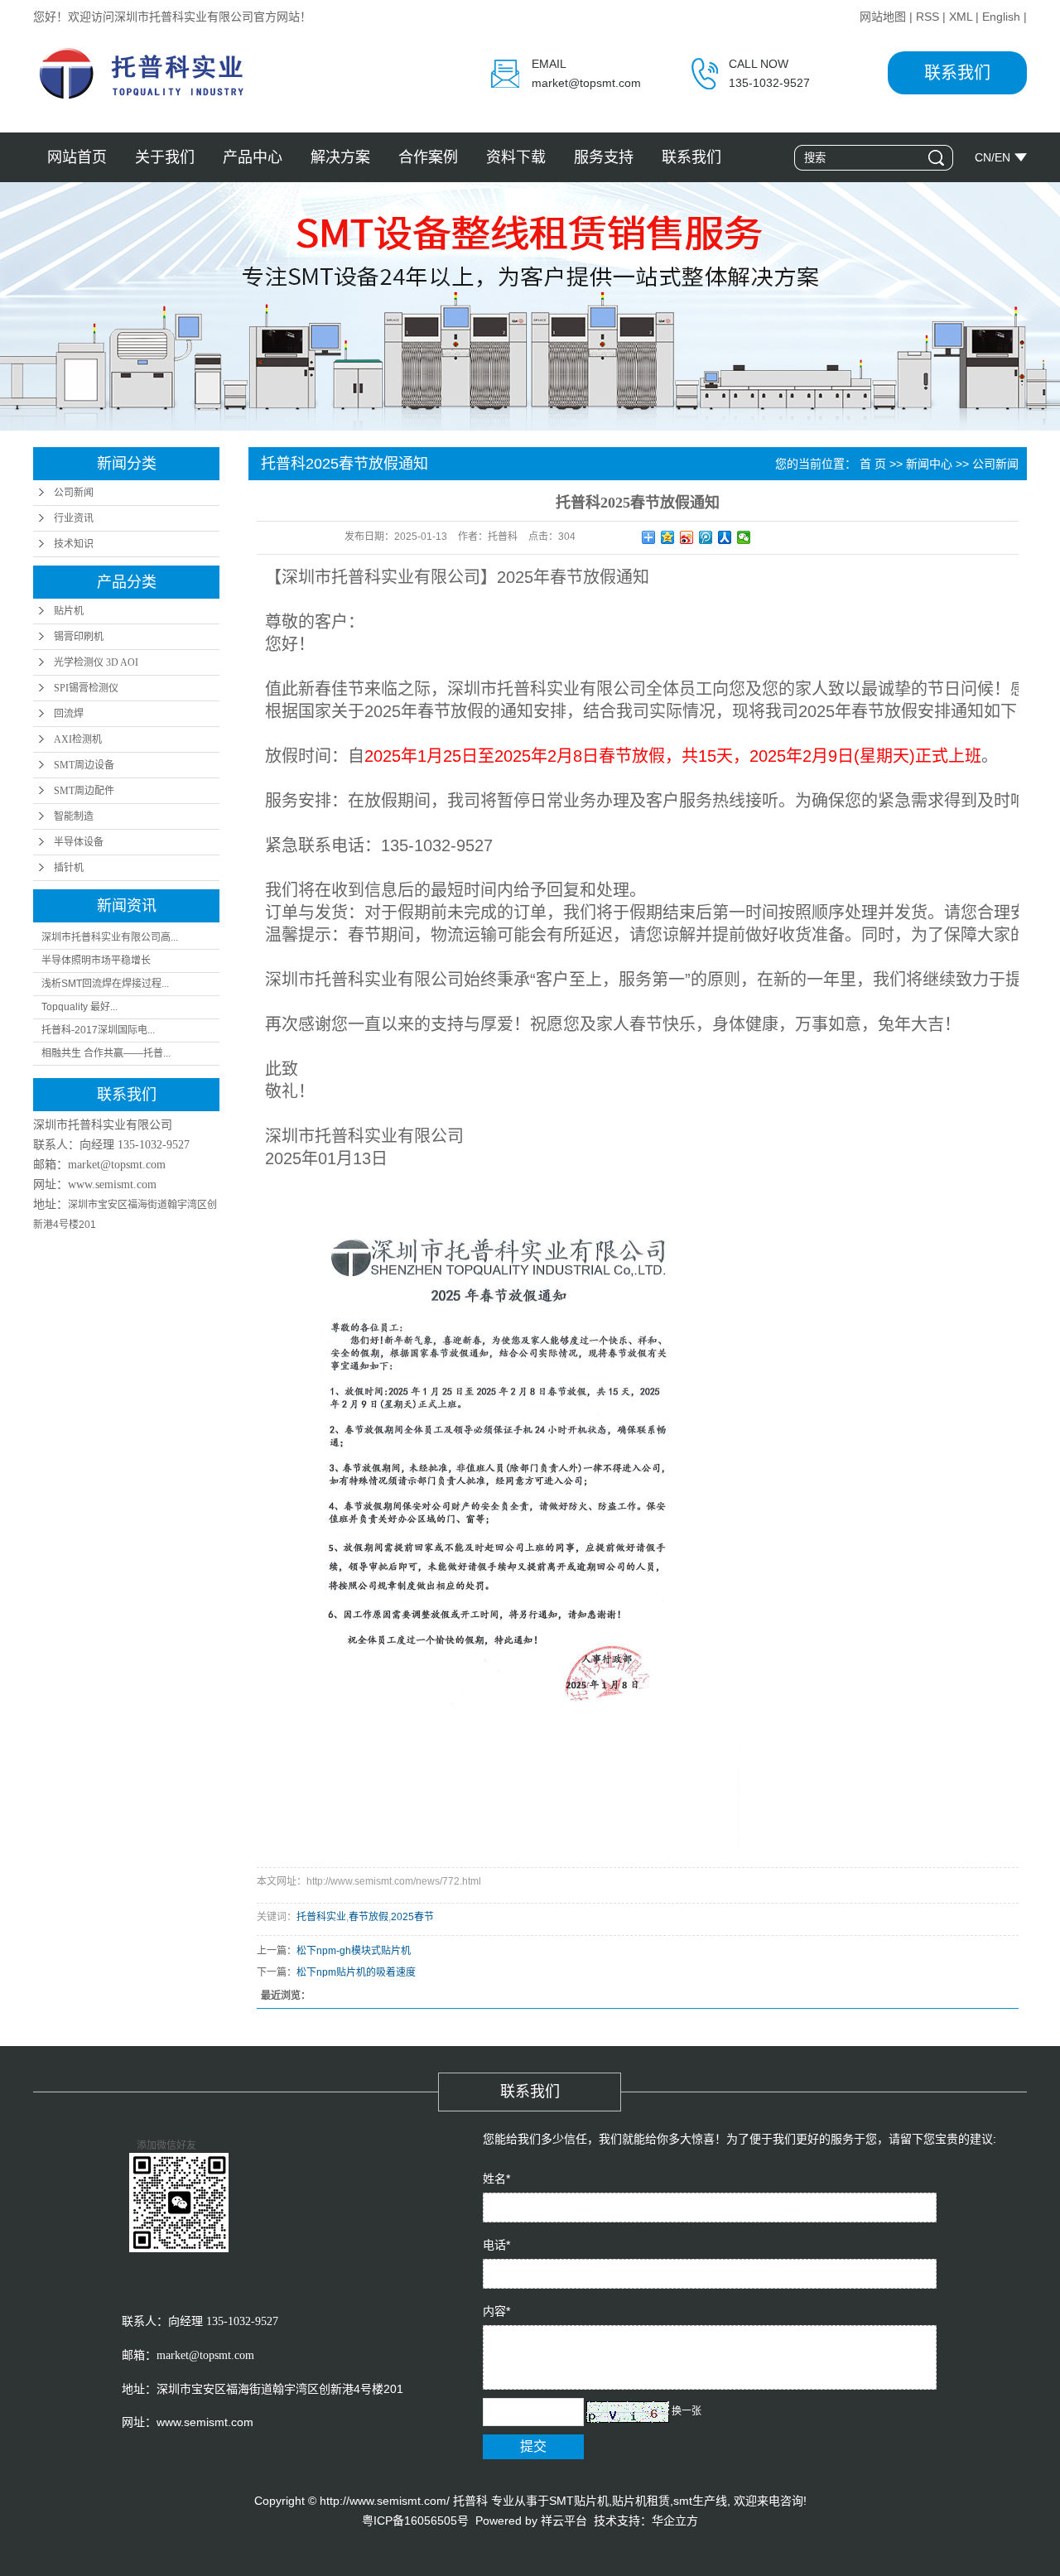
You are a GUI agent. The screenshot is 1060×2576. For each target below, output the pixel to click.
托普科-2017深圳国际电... (98, 1030)
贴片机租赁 (641, 2501)
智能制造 (74, 816)
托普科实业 (321, 1917)
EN (1002, 157)
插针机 (69, 868)
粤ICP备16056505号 (415, 2521)
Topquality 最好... (79, 1007)
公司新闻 (74, 493)
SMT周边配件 (84, 791)
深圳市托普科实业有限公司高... (110, 937)
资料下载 (516, 157)
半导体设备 (79, 842)
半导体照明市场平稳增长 (96, 961)
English (1001, 17)
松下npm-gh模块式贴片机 (354, 1951)
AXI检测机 (78, 739)
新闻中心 (929, 464)
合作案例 (428, 157)
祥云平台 (564, 2521)
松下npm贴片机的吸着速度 (356, 1972)
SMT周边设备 (84, 765)
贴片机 (69, 611)
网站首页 (77, 157)
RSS (927, 17)
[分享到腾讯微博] (706, 537)
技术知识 (74, 544)
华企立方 (675, 2521)
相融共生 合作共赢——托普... (106, 1053)
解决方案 (340, 157)
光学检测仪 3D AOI (96, 662)
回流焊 (69, 714)
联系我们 (957, 73)
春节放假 (369, 1917)
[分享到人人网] (725, 537)
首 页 (873, 464)
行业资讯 (74, 518)
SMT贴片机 (579, 2501)
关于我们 (165, 157)
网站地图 (883, 17)
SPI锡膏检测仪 (86, 688)
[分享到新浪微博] (687, 537)
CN (983, 157)
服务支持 (604, 157)
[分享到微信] (744, 537)
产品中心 (253, 157)
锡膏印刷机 (79, 637)
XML (961, 17)
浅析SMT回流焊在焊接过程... (105, 984)
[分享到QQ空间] (668, 537)
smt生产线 (700, 2501)
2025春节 (412, 1917)
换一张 (687, 2411)
